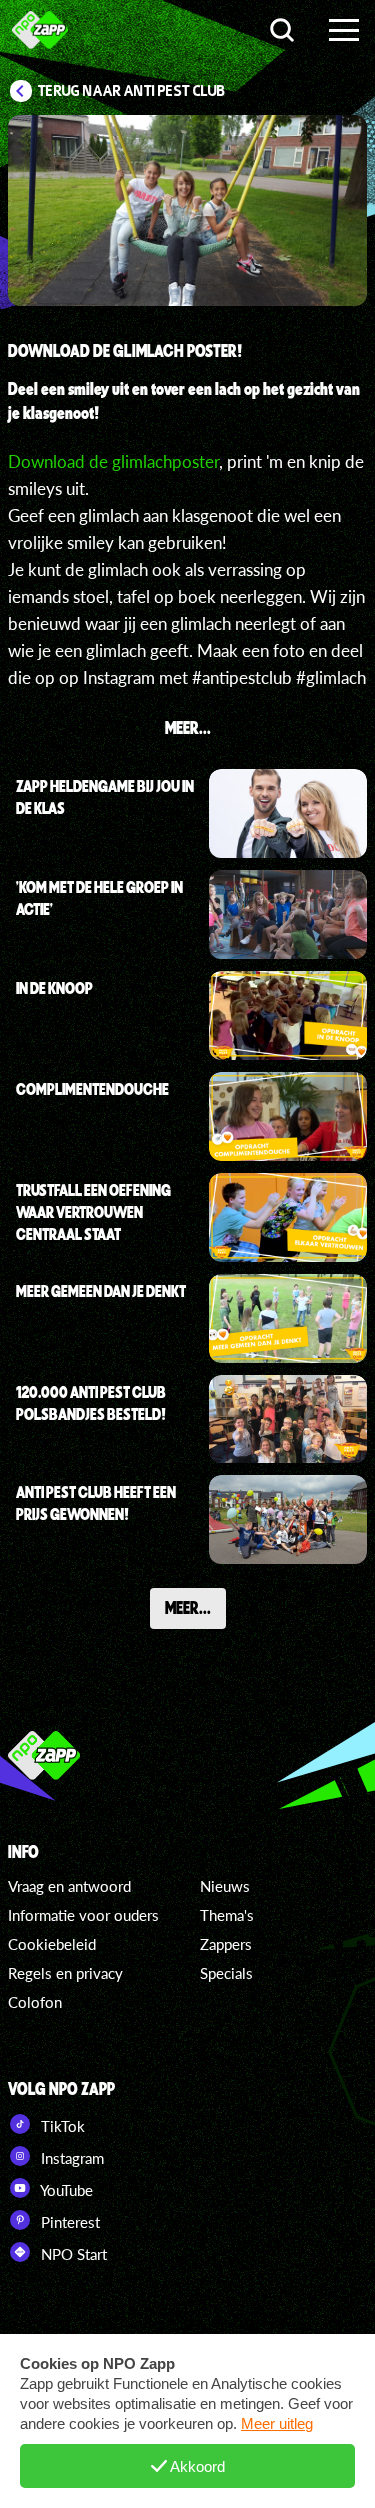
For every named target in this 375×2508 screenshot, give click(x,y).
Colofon (35, 2002)
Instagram (70, 2158)
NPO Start (72, 2254)
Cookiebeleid (52, 1944)
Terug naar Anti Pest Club (131, 91)
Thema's (227, 1915)
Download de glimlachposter (113, 461)
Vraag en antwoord (69, 1886)
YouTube (65, 2190)
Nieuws (225, 1886)
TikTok (61, 2126)
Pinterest (68, 2222)
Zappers (226, 1944)
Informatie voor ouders (83, 1915)
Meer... (188, 1607)
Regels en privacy (65, 1973)
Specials (226, 1973)
